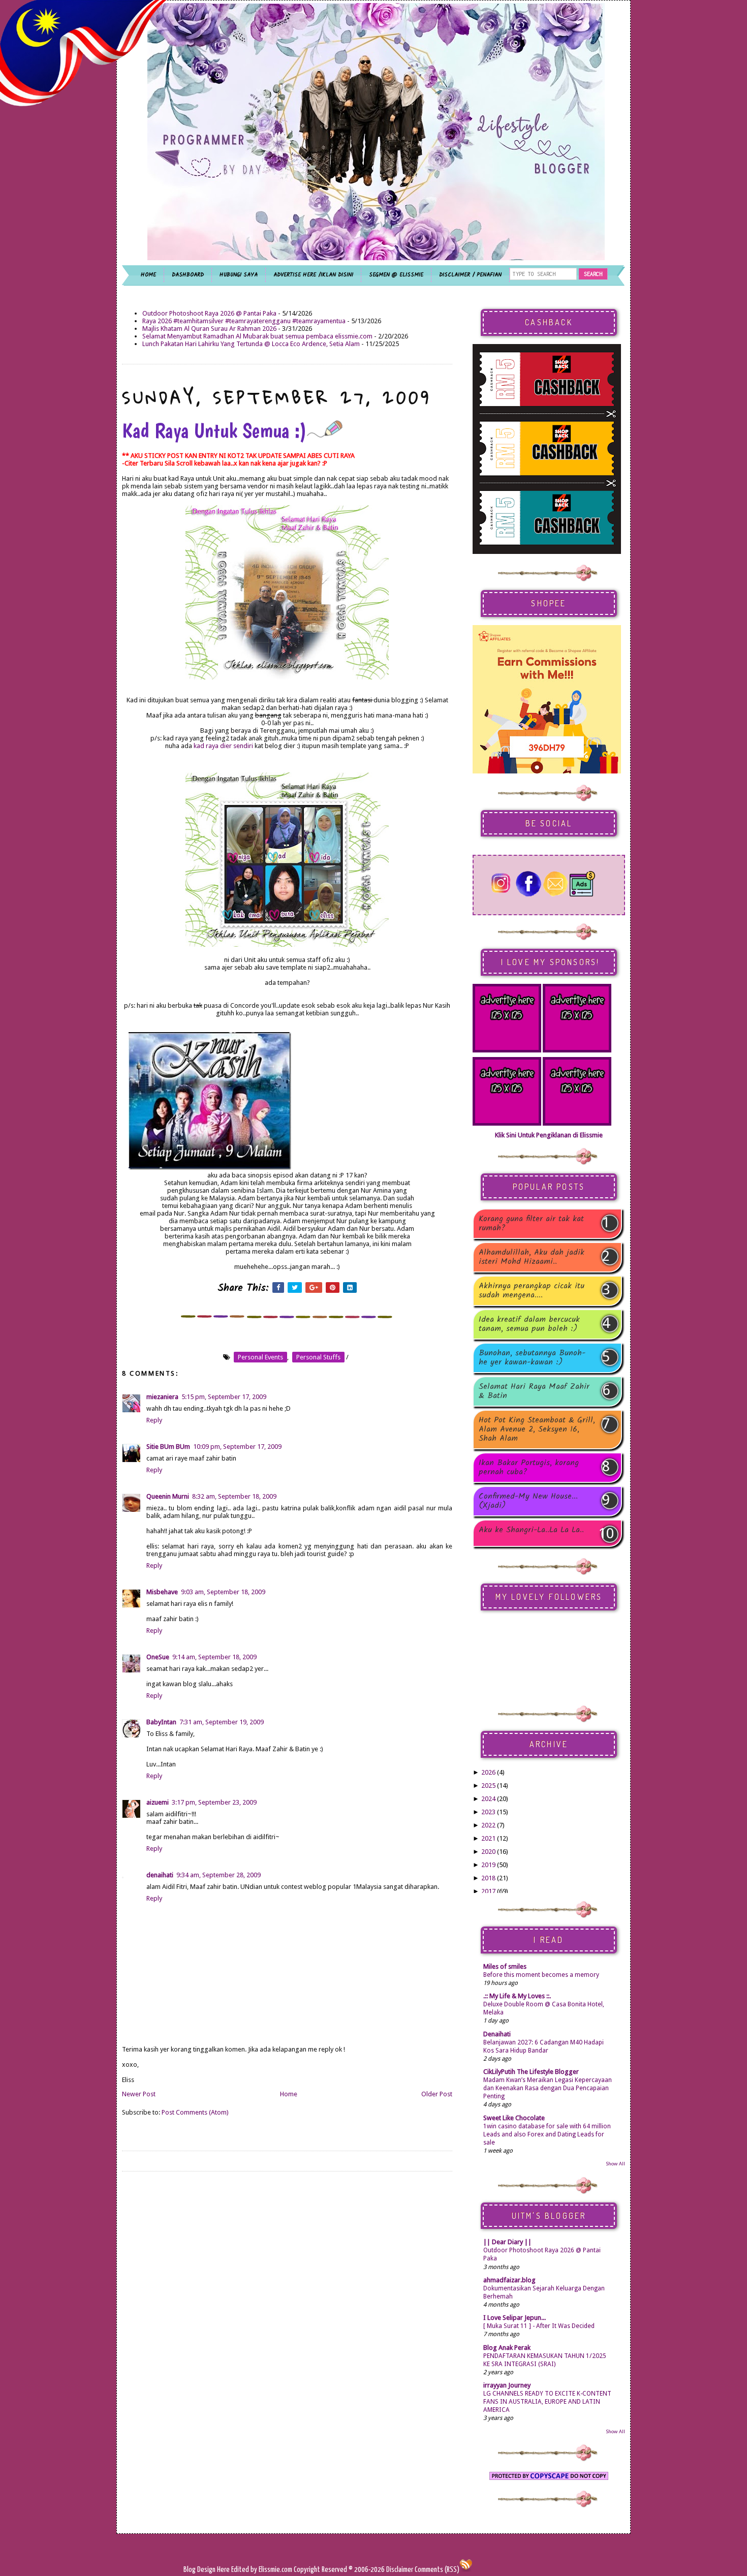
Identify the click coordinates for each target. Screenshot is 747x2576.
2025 (488, 1786)
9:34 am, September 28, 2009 (219, 1875)
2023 (488, 1812)
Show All (615, 2164)
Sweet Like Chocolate (514, 2118)
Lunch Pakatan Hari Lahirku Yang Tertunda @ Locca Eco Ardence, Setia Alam (251, 344)
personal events (260, 1357)
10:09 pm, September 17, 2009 (237, 1447)
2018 (488, 1878)
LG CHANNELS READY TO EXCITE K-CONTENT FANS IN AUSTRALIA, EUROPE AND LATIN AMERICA (547, 2402)
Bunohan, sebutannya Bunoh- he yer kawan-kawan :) (532, 1358)
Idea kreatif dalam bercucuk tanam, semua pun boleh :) (529, 1324)
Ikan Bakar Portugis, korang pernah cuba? (529, 1468)
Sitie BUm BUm (168, 1447)
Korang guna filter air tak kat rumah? (531, 1224)
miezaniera (162, 1397)
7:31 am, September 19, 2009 (222, 1722)
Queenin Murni (168, 1496)
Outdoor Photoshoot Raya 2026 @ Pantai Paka (209, 313)
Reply (154, 1420)
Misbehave (162, 1592)
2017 (488, 1891)
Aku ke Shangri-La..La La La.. (531, 1531)
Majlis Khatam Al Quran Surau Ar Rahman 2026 (209, 329)
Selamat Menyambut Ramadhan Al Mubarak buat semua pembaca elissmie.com (257, 336)
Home (289, 2094)
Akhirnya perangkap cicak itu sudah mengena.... (532, 1291)
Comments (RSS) (437, 2570)
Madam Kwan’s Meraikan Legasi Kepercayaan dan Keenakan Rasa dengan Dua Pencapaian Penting (548, 2088)
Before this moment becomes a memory (541, 1975)
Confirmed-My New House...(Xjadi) (528, 1501)
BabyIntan (161, 1722)
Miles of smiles (505, 1966)
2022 (488, 1825)
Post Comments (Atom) (195, 2112)
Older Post (437, 2094)
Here (224, 2570)
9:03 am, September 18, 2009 (223, 1592)
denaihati (160, 1875)
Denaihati (497, 2034)
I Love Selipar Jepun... (515, 2318)
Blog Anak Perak (507, 2348)
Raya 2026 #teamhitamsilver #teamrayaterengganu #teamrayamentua (244, 321)
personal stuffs (318, 1357)
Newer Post (139, 2094)
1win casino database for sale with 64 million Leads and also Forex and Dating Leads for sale (547, 2134)
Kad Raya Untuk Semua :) (214, 430)
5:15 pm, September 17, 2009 (224, 1397)
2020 (488, 1852)
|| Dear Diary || (507, 2242)
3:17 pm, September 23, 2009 (214, 1802)
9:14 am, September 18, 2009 (214, 1657)
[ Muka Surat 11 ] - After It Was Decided (539, 2326)
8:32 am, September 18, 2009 (234, 1496)
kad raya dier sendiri (223, 746)
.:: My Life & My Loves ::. (517, 1996)
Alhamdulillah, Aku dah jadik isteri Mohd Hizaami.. (532, 1257)
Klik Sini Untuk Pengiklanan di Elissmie (549, 1135)
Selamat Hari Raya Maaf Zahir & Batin (534, 1391)
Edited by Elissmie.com (262, 2570)
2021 (488, 1838)
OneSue (158, 1657)
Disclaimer (399, 2570)
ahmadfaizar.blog (509, 2280)
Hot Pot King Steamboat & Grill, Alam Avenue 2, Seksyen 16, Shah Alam (537, 1430)
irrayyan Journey (507, 2385)
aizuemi (158, 1802)
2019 (488, 1865)
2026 (488, 1772)
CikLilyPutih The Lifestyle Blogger (531, 2072)
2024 (488, 1799)
